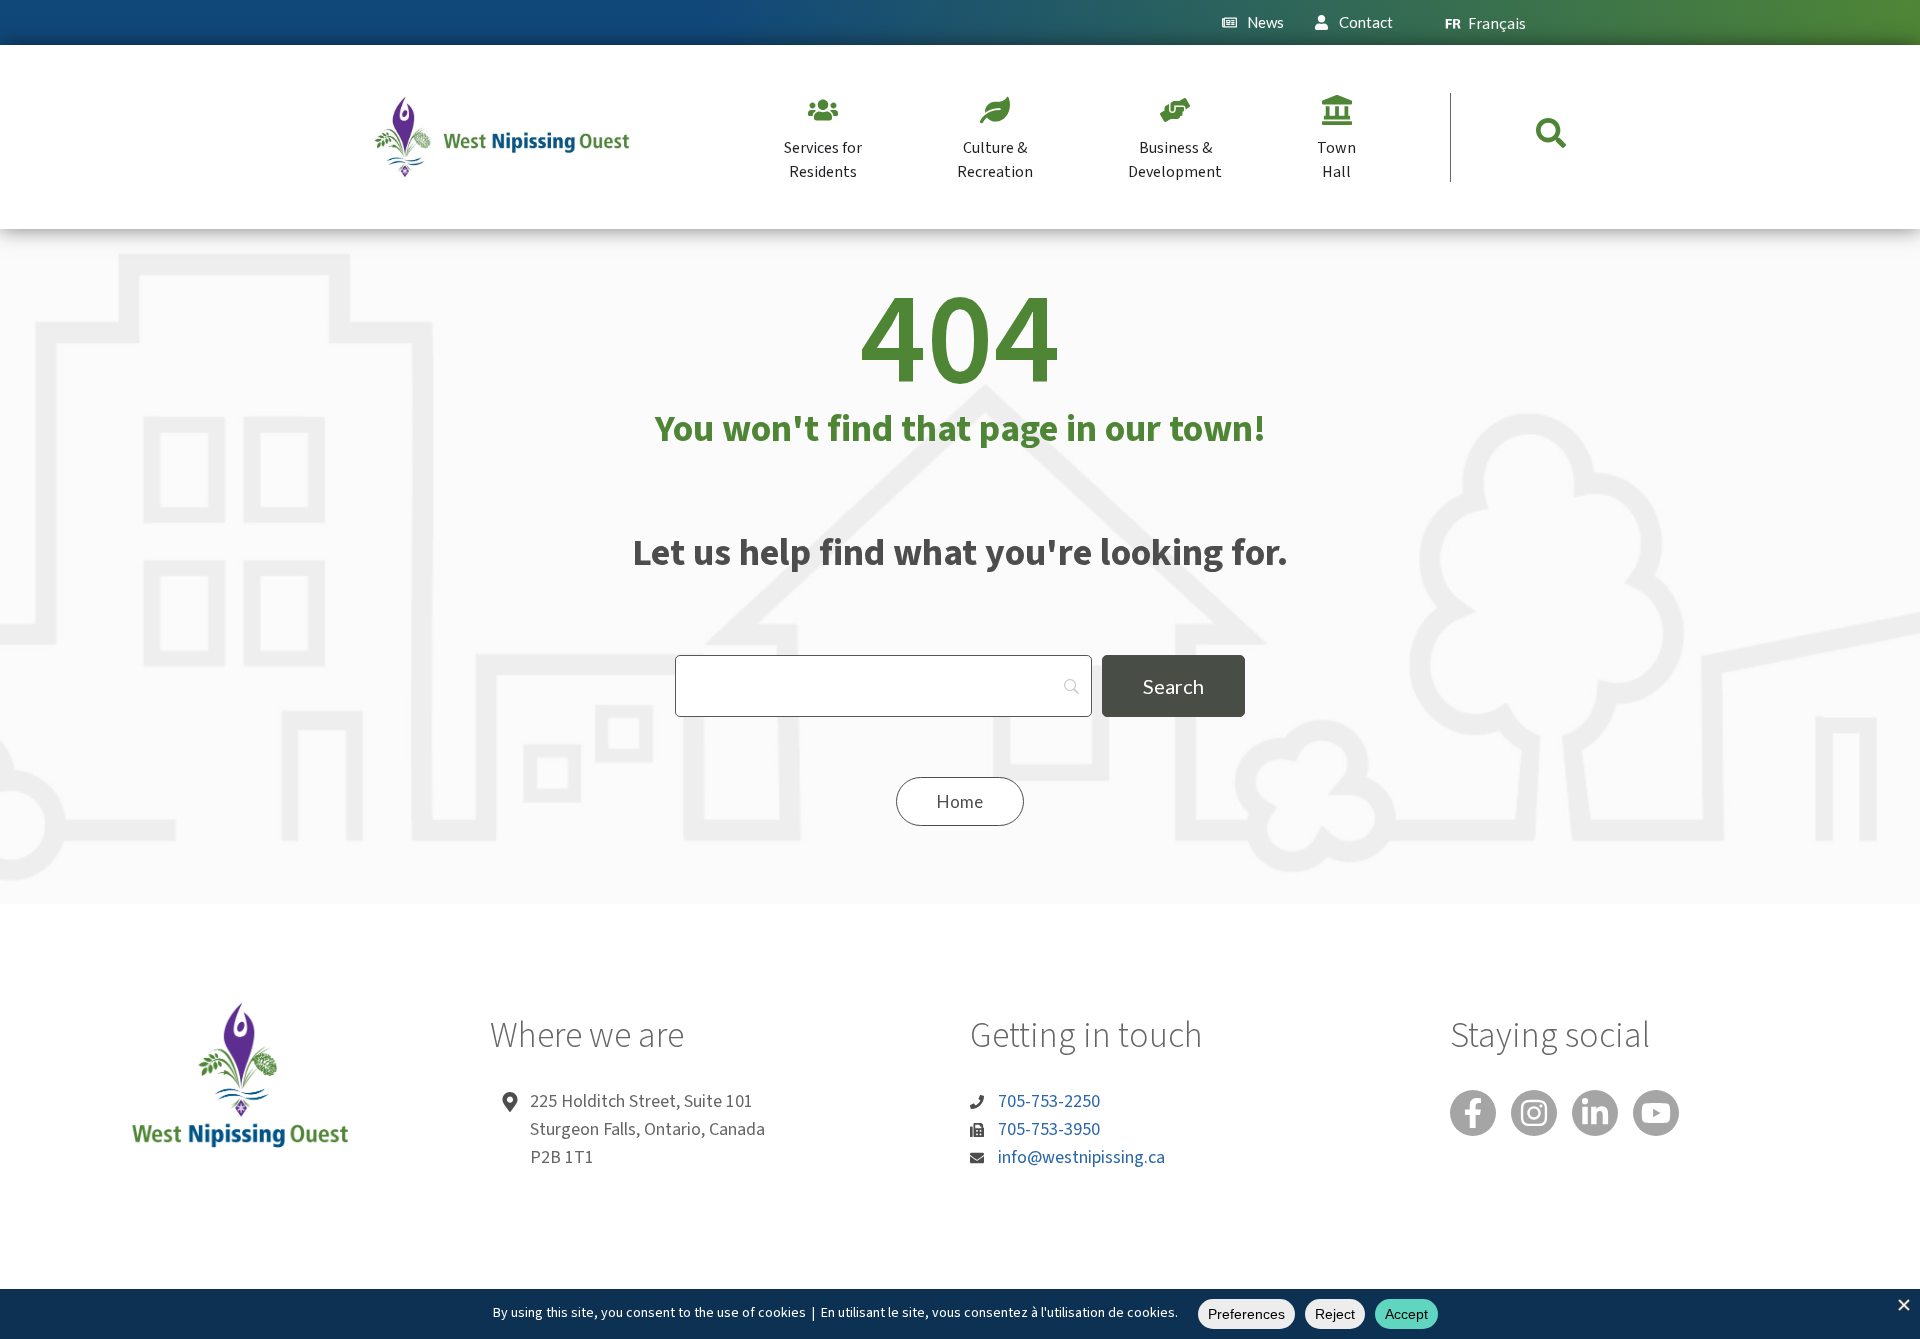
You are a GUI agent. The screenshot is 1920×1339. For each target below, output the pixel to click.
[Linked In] (1595, 1113)
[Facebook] (1473, 1113)
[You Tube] (1656, 1113)
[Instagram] (1534, 1113)
